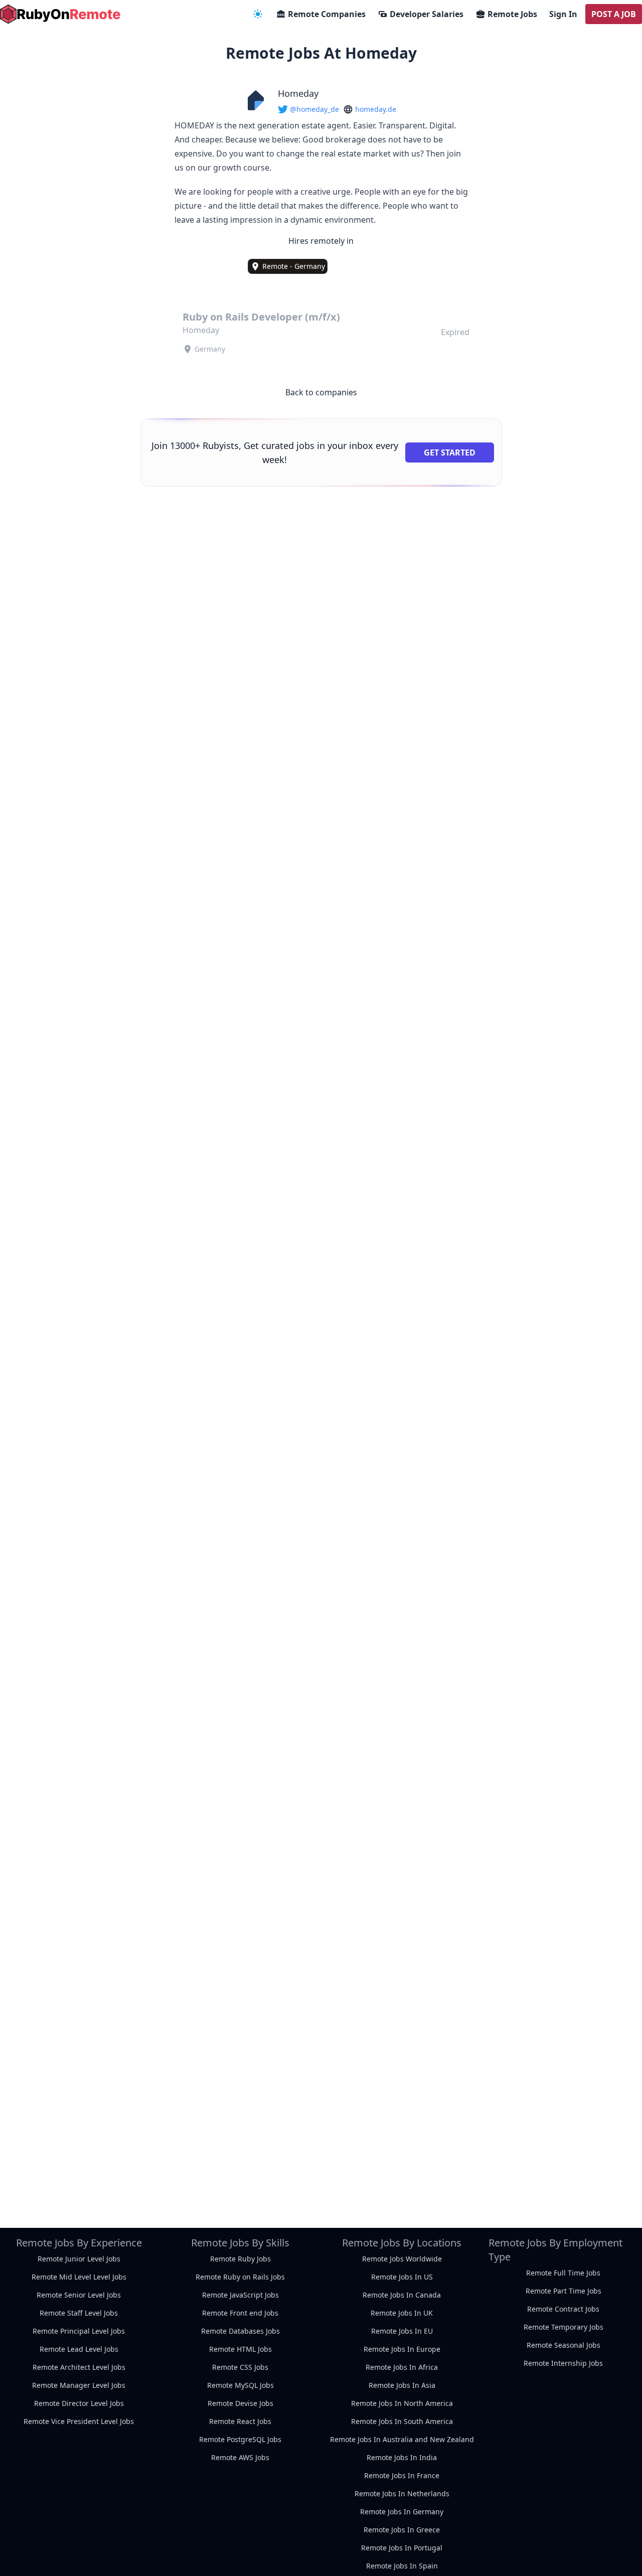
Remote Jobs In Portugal (402, 2548)
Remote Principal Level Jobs (79, 2331)
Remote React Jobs (240, 2421)
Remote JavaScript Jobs (240, 2295)
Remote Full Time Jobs (563, 2273)
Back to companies (321, 392)
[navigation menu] (258, 14)
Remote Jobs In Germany (402, 2512)
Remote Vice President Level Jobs (79, 2421)
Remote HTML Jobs (240, 2349)
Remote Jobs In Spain (402, 2566)
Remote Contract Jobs (563, 2309)
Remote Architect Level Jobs (79, 2367)
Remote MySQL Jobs (240, 2385)
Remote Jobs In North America (402, 2403)
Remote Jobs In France (402, 2475)
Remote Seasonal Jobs (564, 2345)
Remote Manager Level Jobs (79, 2385)
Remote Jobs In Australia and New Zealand (402, 2439)
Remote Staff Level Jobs (79, 2313)
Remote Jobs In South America (402, 2421)
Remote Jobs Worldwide (402, 2259)
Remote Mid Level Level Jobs (79, 2277)
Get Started (450, 452)
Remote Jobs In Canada (402, 2295)
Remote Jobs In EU (402, 2331)
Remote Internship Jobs (563, 2363)
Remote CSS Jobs (240, 2367)
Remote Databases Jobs (240, 2331)
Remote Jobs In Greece (402, 2530)
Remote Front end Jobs (240, 2313)
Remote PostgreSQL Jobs (240, 2439)
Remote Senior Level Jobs (79, 2295)
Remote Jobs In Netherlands (402, 2493)
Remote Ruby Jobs (240, 2259)
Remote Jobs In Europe (402, 2349)
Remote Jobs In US (402, 2277)
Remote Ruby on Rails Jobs (240, 2277)
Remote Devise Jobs (240, 2403)
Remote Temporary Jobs (564, 2327)
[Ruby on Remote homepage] (60, 14)
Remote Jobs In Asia (402, 2385)
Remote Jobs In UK (402, 2313)
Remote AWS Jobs (240, 2457)
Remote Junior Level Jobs (79, 2259)
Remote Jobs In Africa (402, 2367)
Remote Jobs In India (402, 2457)
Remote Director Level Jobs (79, 2403)
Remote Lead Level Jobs (79, 2349)
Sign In (563, 14)
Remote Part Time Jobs (564, 2291)
